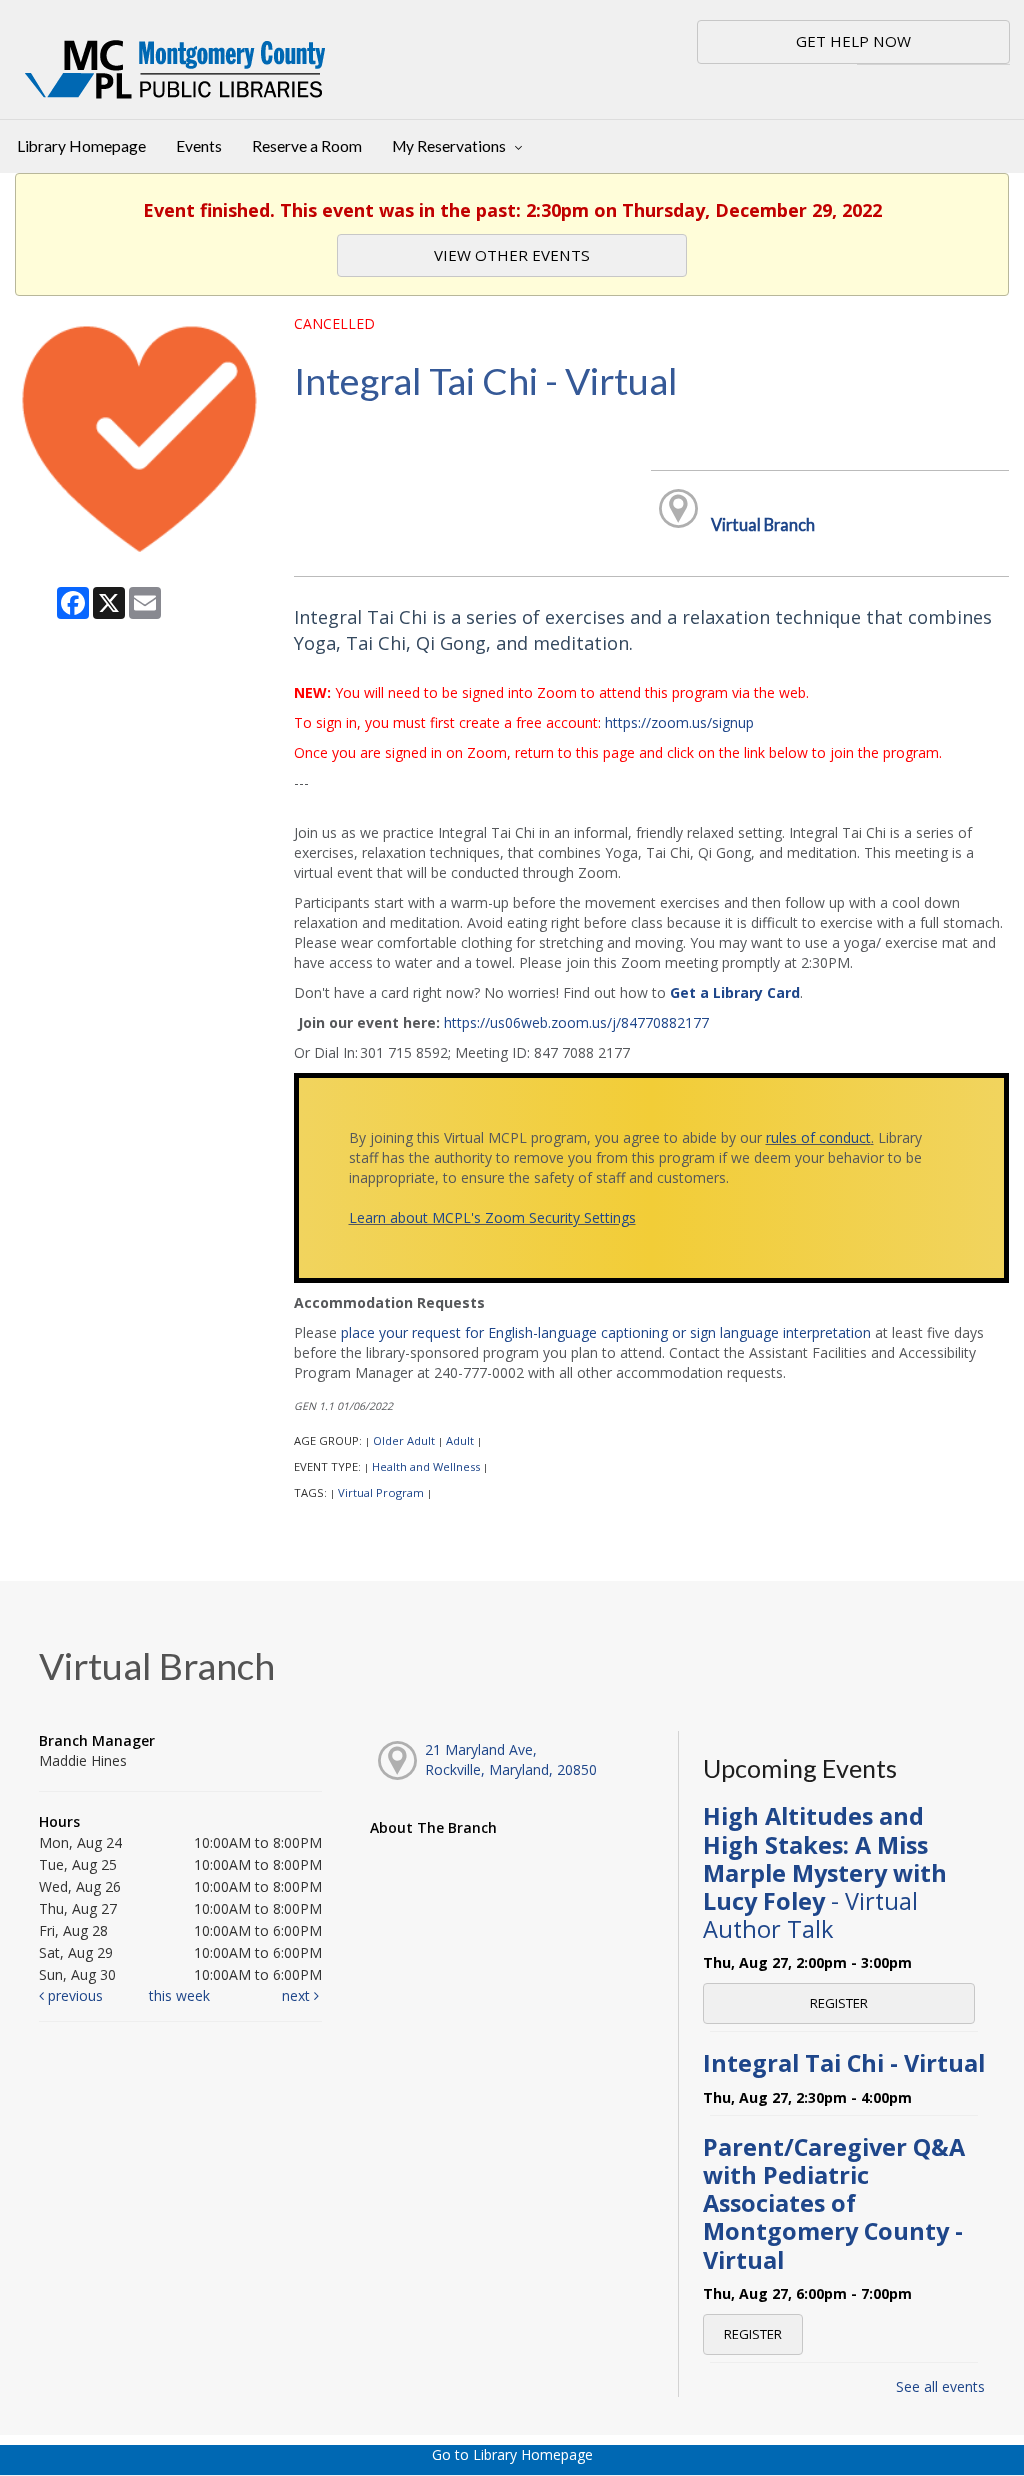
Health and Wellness (426, 1466)
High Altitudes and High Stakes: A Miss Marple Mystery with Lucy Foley (825, 1872)
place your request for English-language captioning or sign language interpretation (606, 1332)
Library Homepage (81, 146)
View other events (512, 255)
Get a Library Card (735, 992)
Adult (460, 1440)
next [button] (298, 1995)
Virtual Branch (763, 524)
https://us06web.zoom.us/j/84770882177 (576, 1022)
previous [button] (73, 1995)
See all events (940, 2386)
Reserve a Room (307, 146)
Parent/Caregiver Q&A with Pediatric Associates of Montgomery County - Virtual (834, 2203)
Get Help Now (853, 41)
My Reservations (450, 146)
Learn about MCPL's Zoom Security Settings (492, 1217)
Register (839, 2003)
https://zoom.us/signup (679, 722)
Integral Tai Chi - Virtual (844, 2063)
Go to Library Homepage (512, 2454)
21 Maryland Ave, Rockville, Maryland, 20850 (511, 1759)
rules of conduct (818, 1137)
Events (199, 146)
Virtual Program (381, 1492)
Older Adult (404, 1440)
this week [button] (179, 1995)
